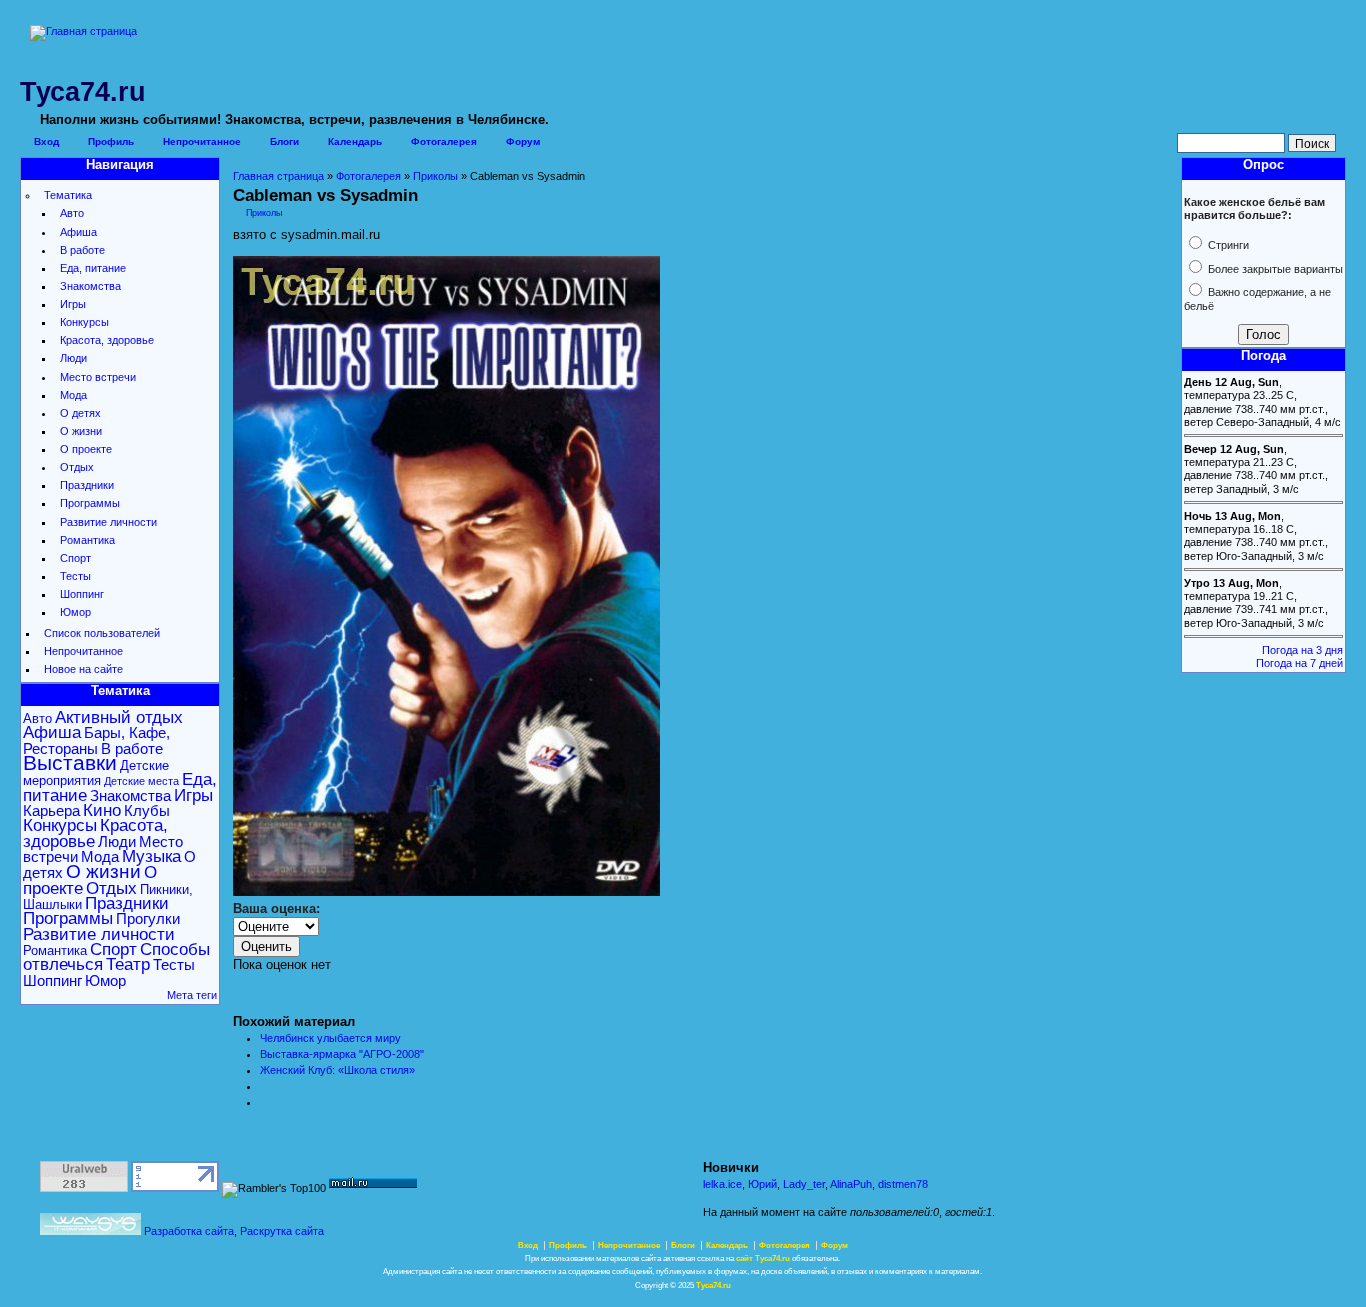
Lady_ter (804, 1184)
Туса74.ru (713, 1285)
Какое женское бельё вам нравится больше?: (1254, 208)
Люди (73, 358)
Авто (72, 213)
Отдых (77, 467)
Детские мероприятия (96, 773)
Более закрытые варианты (1274, 269)
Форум (523, 141)
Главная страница (278, 176)
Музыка (151, 856)
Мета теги (192, 995)
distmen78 (903, 1184)
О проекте (86, 449)
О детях (80, 413)
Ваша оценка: (276, 908)
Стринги (1227, 245)
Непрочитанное (202, 141)
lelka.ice (722, 1184)
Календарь (355, 141)
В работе (82, 250)
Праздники (87, 485)
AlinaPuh (851, 1184)
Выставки (70, 763)
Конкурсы (84, 322)
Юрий (762, 1184)
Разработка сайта (189, 1231)
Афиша (78, 232)
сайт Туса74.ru (763, 1258)
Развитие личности (108, 522)
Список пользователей (102, 633)
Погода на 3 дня (1302, 650)
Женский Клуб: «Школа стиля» (337, 1070)
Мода (73, 395)
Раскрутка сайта (282, 1231)
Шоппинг (82, 594)
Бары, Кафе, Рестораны (96, 740)
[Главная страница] (83, 31)
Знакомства (90, 286)
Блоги (284, 141)
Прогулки (148, 918)
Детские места (141, 781)
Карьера (51, 810)
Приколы (435, 176)
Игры (73, 304)
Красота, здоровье (107, 340)
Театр (128, 964)
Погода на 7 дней (1299, 663)
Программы (90, 503)
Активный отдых (119, 717)
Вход (46, 141)
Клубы (147, 810)
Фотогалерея (444, 141)
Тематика (68, 195)
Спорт (75, 558)
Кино (102, 810)
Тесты (75, 576)
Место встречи (98, 377)
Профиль (111, 141)
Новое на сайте (83, 669)
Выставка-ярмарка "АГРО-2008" (342, 1054)
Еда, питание (93, 268)
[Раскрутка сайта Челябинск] (90, 1231)
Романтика (87, 540)
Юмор (75, 612)
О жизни (81, 431)
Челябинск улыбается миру (330, 1038)
